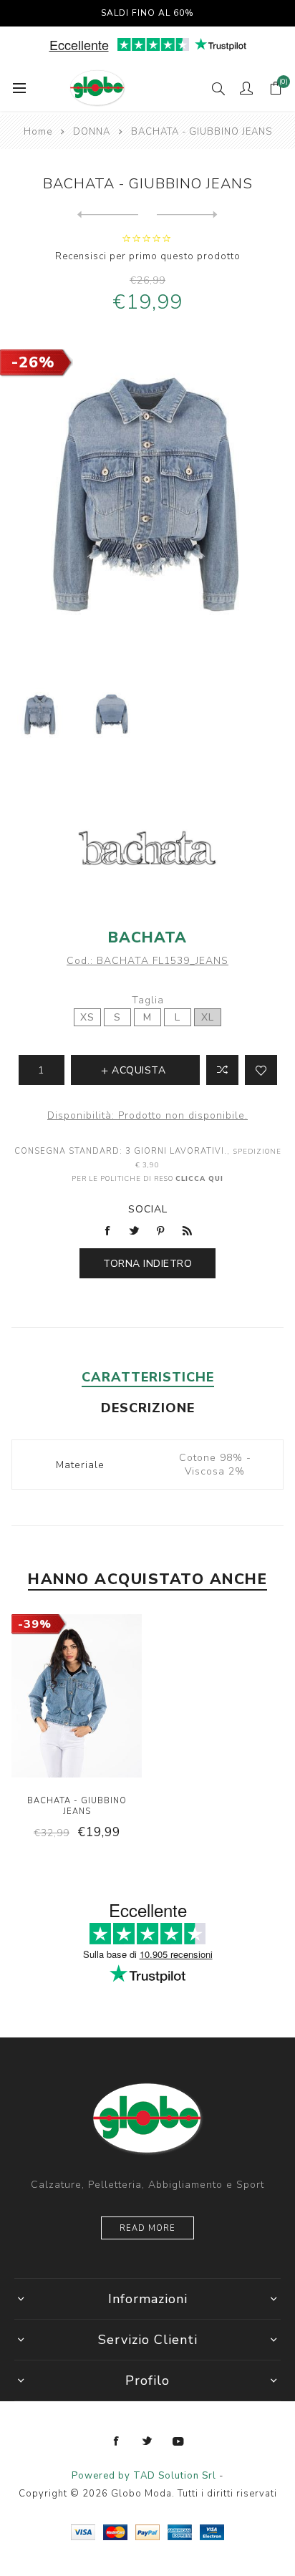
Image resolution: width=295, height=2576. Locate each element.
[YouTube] (178, 2441)
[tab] (147, 1377)
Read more (147, 2228)
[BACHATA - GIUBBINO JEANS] (108, 215)
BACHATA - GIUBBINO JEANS (77, 1806)
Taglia (148, 1000)
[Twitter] (147, 2441)
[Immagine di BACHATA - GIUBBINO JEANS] (40, 716)
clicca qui (199, 1178)
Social (148, 1209)
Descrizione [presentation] (148, 1408)
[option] (40, 716)
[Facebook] (117, 2441)
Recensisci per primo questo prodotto (148, 256)
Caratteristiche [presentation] (148, 1377)
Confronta (222, 1070)
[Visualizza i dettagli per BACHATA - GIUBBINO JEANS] (77, 1697)
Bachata (147, 937)
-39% (35, 1624)
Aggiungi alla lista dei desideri (261, 1070)
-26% (33, 362)
